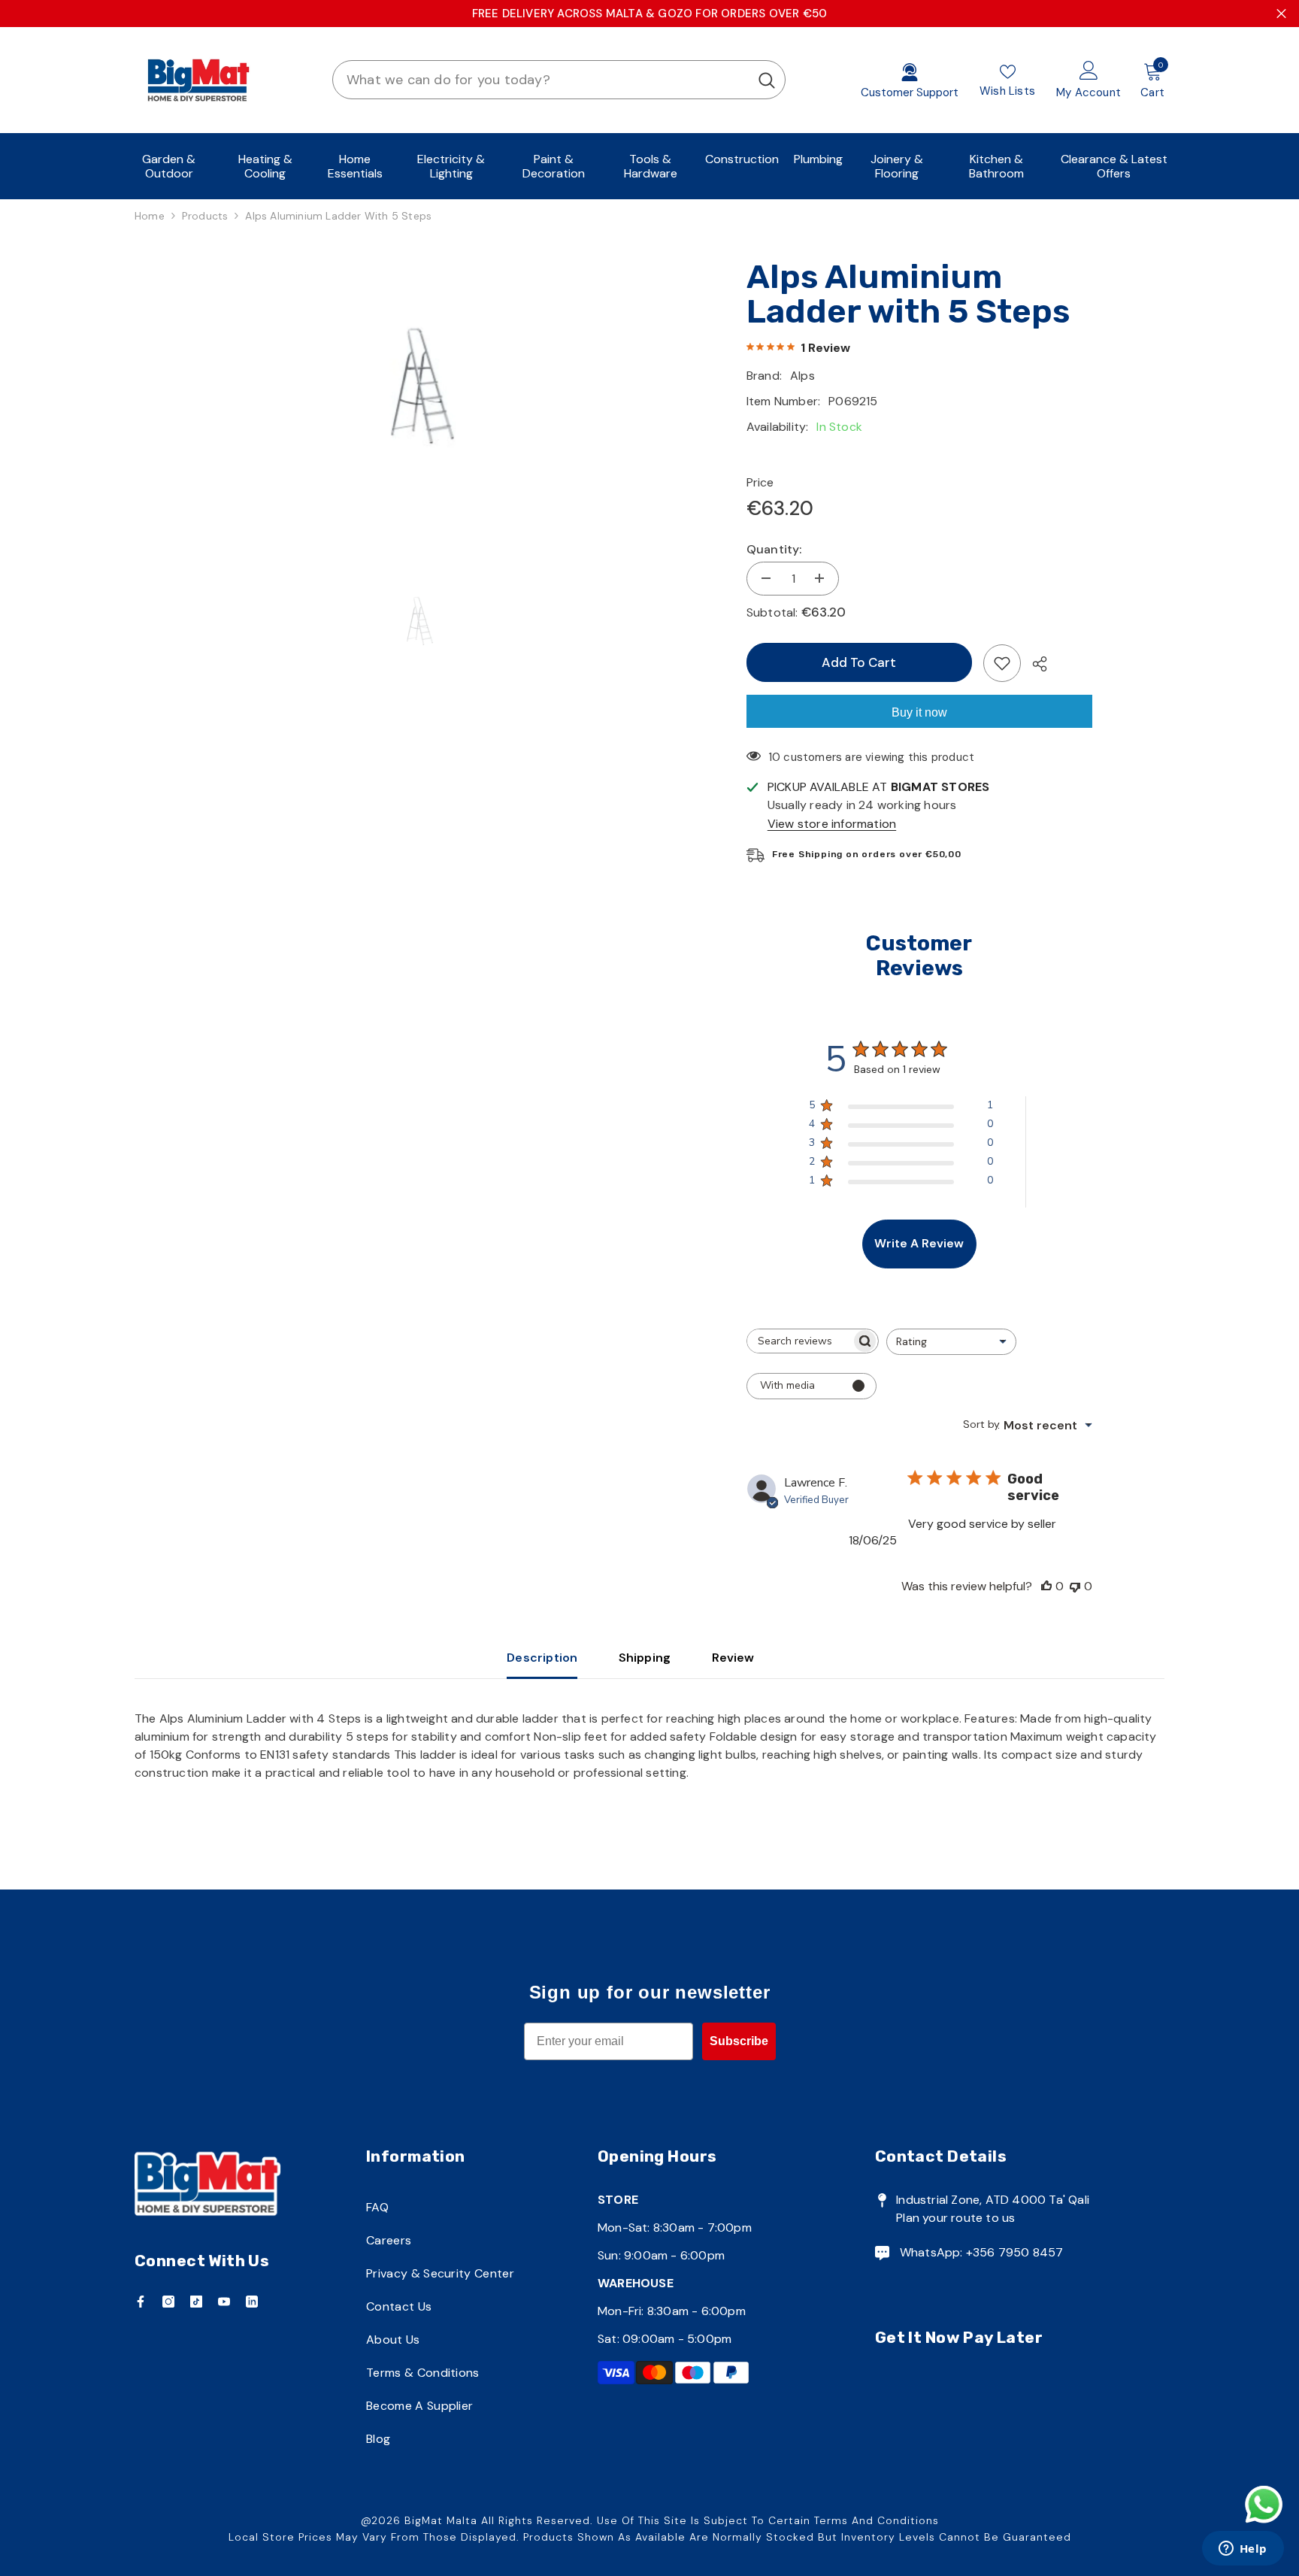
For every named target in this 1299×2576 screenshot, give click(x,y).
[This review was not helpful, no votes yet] (1075, 1586)
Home (150, 216)
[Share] (1034, 664)
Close (1281, 14)
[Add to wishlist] (1002, 663)
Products (205, 216)
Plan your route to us (955, 2218)
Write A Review (919, 1243)
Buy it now (919, 712)
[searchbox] (799, 1341)
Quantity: (774, 549)
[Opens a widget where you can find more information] (1243, 2550)
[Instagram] (168, 2302)
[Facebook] (141, 2302)
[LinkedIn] (252, 2302)
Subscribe (739, 2041)
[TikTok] (196, 2302)
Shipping (645, 1658)
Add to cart (859, 662)
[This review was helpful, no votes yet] (1046, 1586)
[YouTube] (224, 2302)
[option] (418, 386)
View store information (832, 824)
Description (542, 1658)
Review (733, 1658)
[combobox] (541, 80)
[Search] (559, 80)
